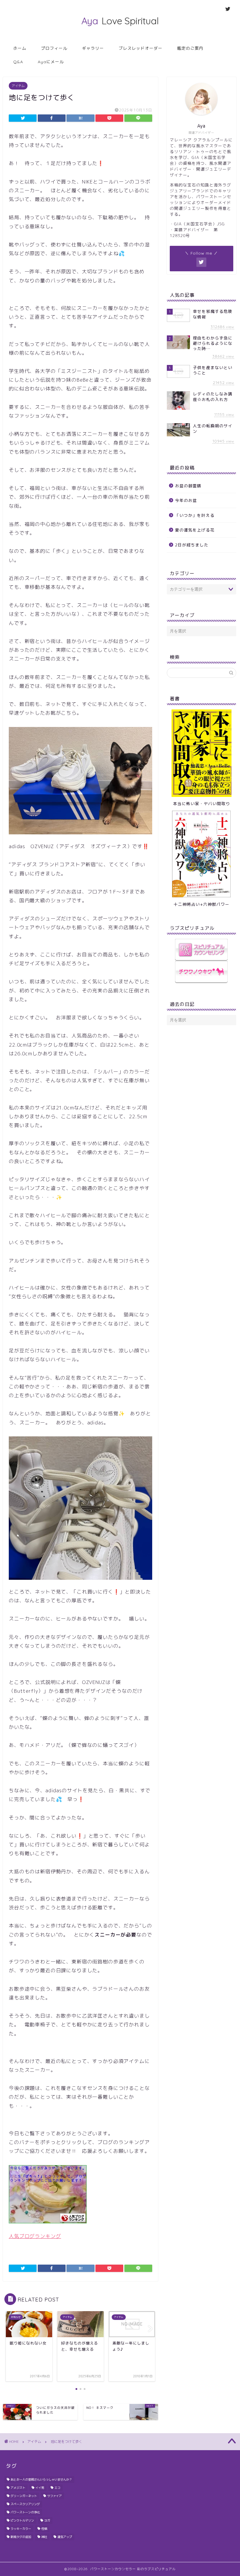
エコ (57, 2488)
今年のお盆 (186, 500)
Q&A (18, 62)
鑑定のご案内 (190, 48)
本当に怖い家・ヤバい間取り (202, 804)
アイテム (18, 86)
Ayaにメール (51, 62)
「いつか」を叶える (195, 515)
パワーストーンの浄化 (25, 2512)
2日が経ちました (192, 545)
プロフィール (54, 48)
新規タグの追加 (21, 2537)
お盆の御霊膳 (188, 486)
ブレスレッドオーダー (140, 48)
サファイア (54, 2496)
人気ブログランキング (35, 2236)
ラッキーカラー (21, 2529)
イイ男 (40, 2488)
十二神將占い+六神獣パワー (202, 904)
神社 (44, 2537)
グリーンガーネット (24, 2496)
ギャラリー (93, 48)
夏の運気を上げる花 (195, 530)
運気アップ (65, 2537)
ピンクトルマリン (22, 2520)
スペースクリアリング (25, 2504)
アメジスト (18, 2488)
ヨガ (47, 2520)
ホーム (20, 48)
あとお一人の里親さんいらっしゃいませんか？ (41, 2479)
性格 (44, 2529)
